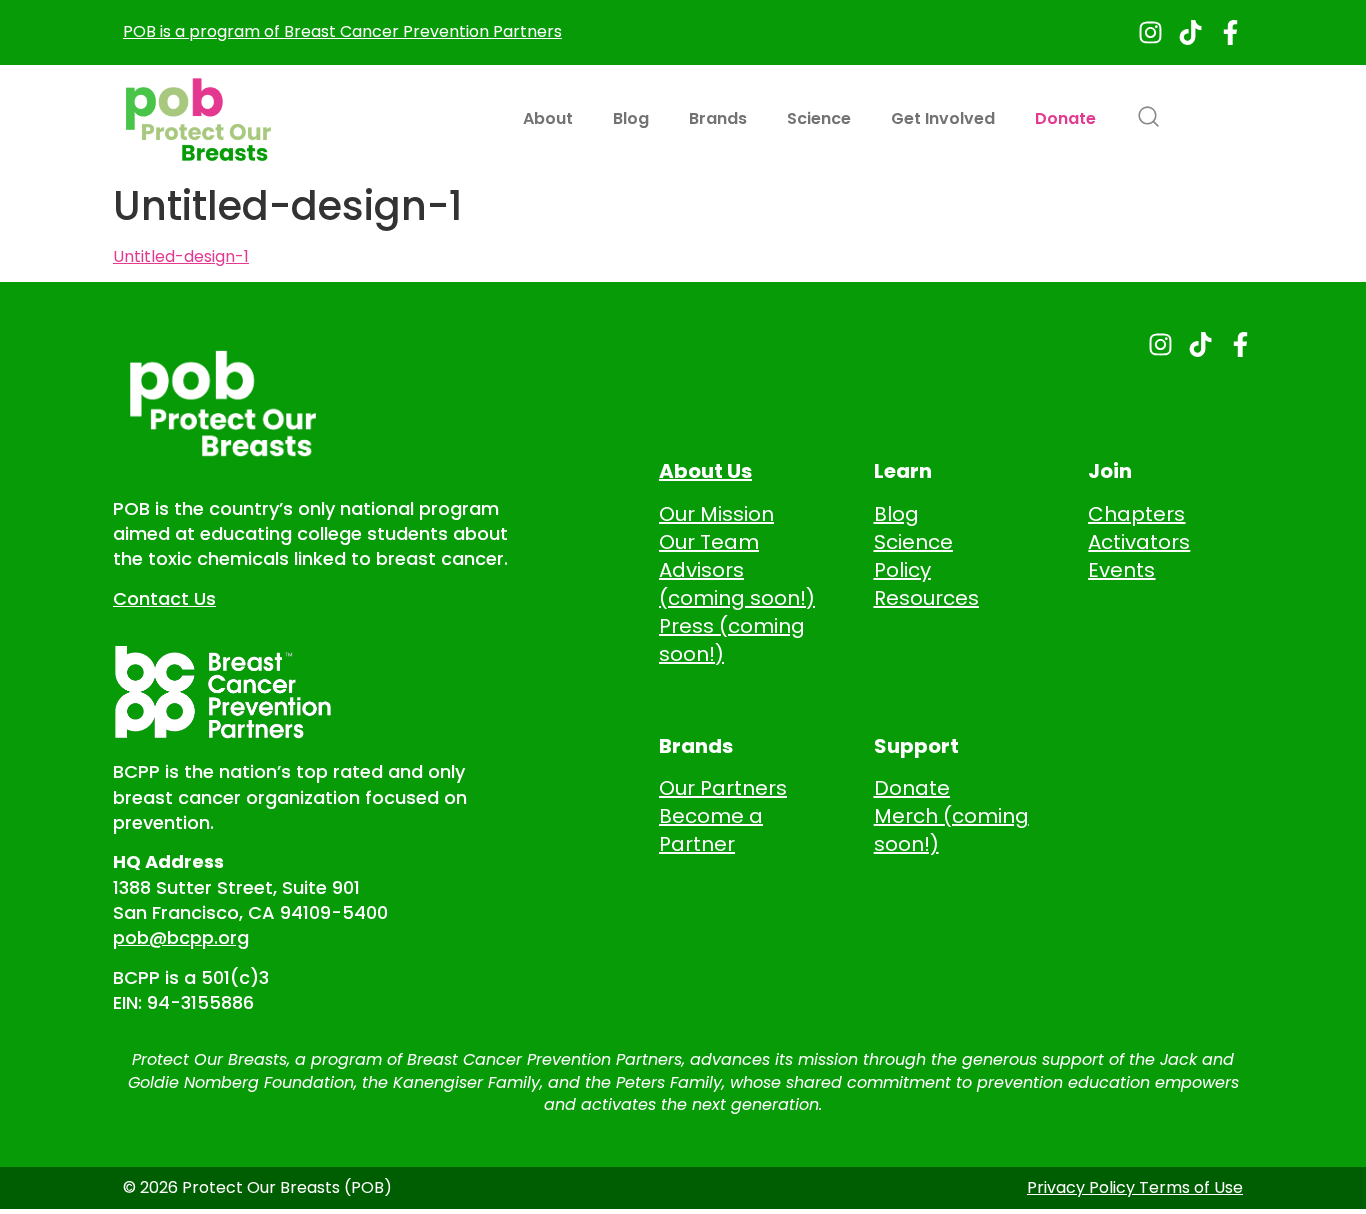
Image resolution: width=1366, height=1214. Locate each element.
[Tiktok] (1190, 32)
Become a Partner (711, 830)
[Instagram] (1150, 32)
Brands (718, 118)
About (548, 118)
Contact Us (164, 598)
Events (1121, 570)
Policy (902, 570)
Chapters (1136, 514)
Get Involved (943, 118)
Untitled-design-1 (181, 256)
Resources (926, 598)
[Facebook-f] (1230, 32)
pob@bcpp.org (181, 937)
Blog (631, 118)
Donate (1065, 118)
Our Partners (723, 788)
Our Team (709, 542)
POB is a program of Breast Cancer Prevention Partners (342, 31)
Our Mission (716, 514)
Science (819, 118)
